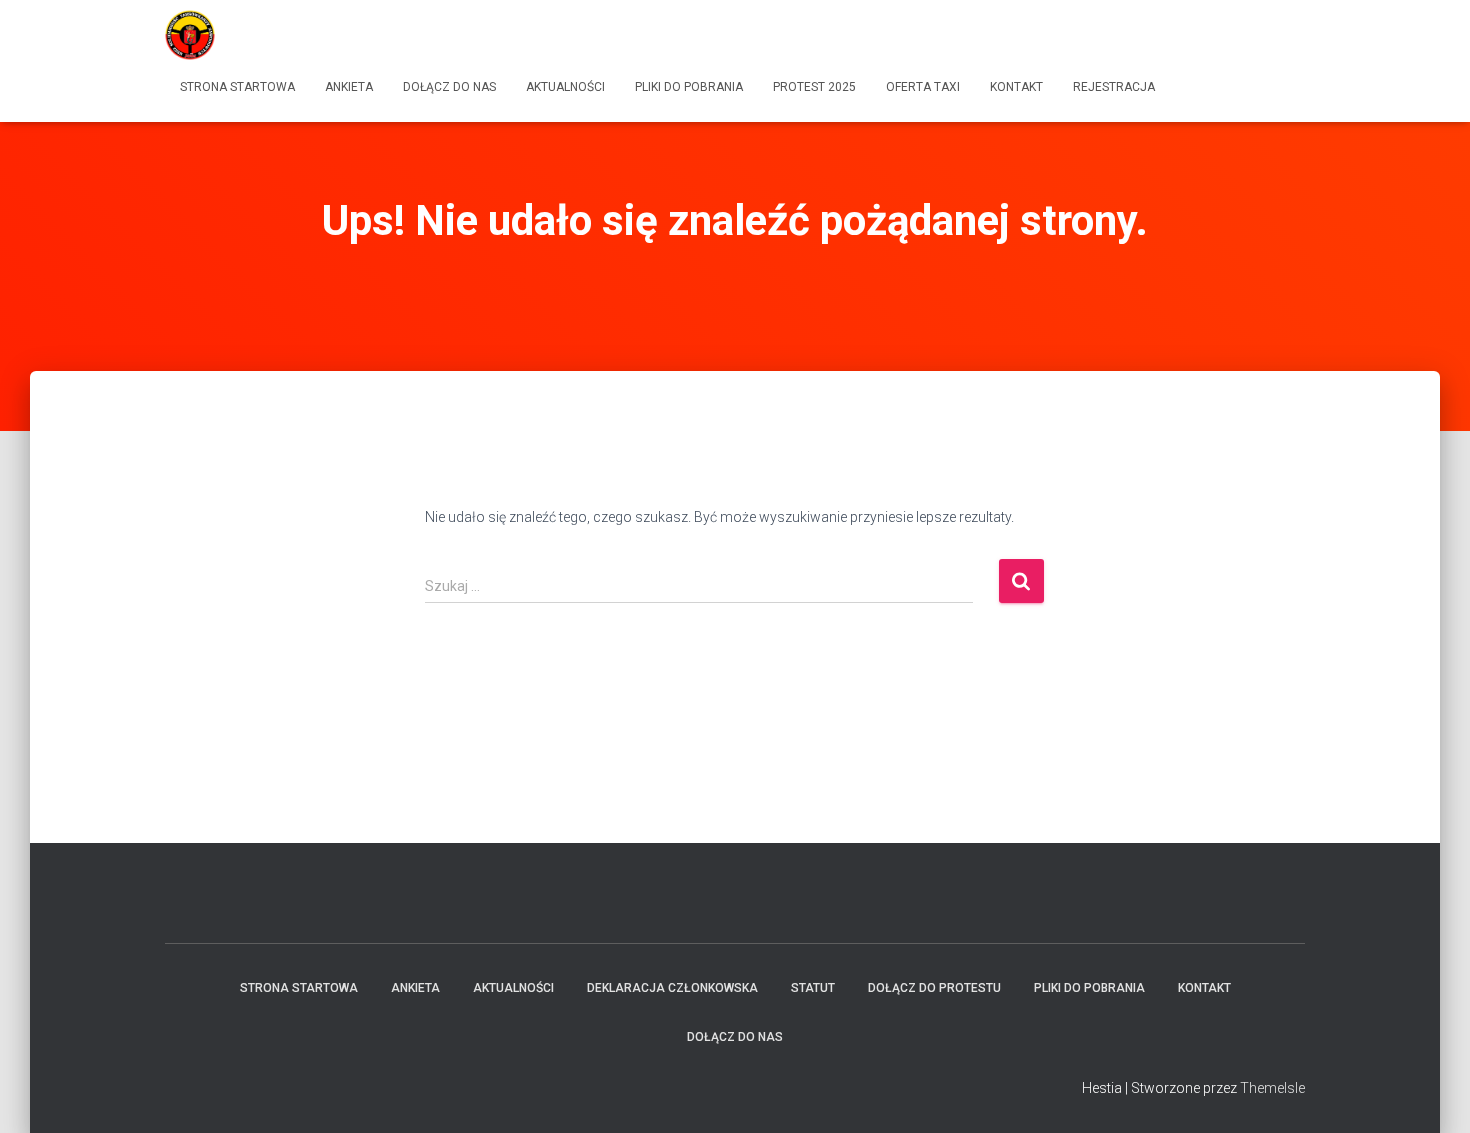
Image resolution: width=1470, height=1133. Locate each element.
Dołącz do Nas (449, 87)
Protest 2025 (814, 87)
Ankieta (349, 87)
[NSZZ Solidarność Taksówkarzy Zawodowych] (190, 35)
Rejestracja (1114, 87)
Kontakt (1016, 87)
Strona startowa (237, 87)
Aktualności (565, 87)
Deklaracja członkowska (672, 988)
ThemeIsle (1272, 1088)
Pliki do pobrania (689, 87)
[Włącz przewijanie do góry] (1430, 1093)
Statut (813, 988)
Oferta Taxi (923, 87)
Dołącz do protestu (934, 988)
